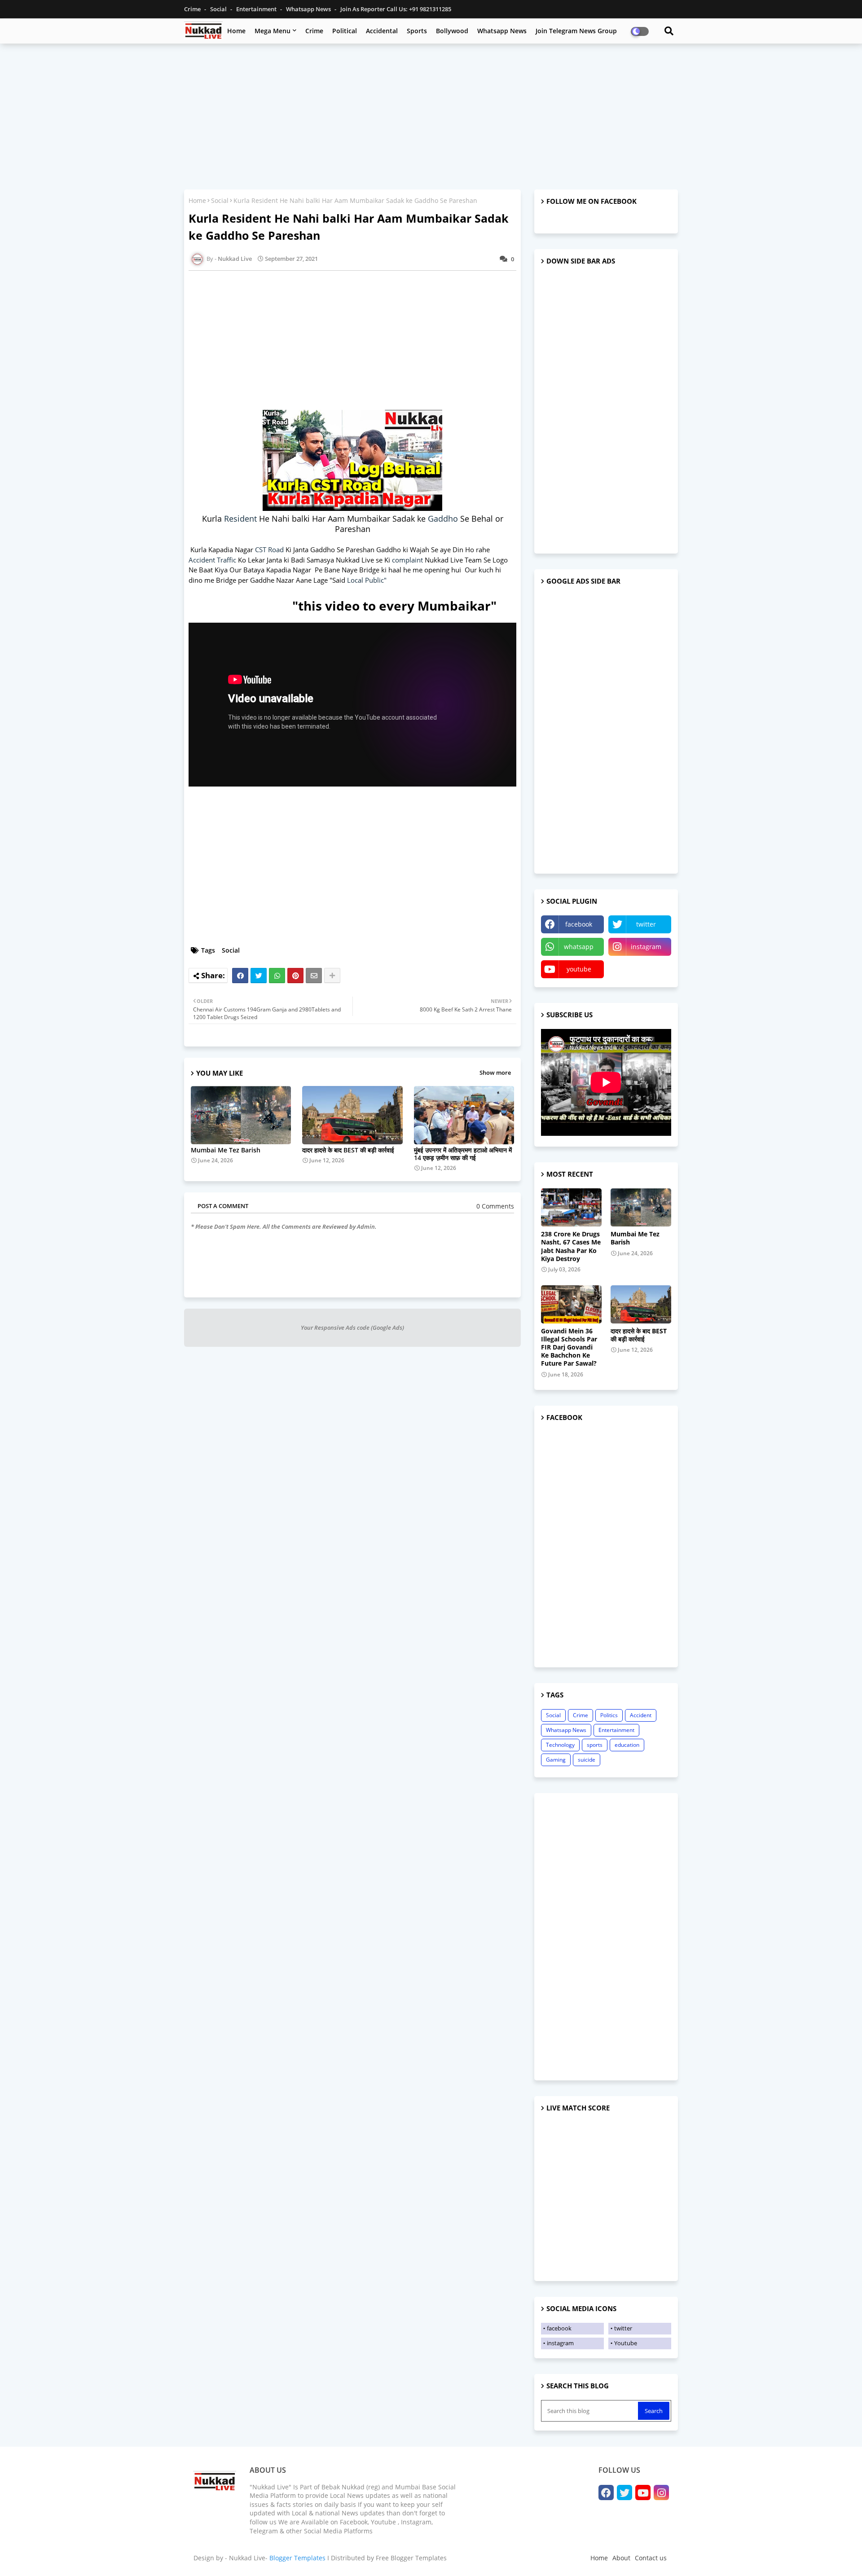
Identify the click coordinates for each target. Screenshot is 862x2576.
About (621, 2558)
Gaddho (444, 519)
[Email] (314, 976)
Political (345, 31)
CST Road (269, 549)
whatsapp (579, 947)
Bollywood (452, 31)
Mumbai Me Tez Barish (226, 1150)
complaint (408, 560)
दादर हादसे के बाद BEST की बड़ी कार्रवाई (348, 1150)
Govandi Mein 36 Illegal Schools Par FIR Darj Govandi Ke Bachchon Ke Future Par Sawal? (569, 1347)
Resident (242, 519)
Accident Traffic (212, 560)
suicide (587, 1760)
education (627, 1745)
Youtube (626, 2343)
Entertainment (257, 9)
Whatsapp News (309, 9)
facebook (579, 924)
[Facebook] (240, 976)
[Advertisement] (431, 115)
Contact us (651, 2558)
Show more (495, 1073)
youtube (579, 969)
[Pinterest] (295, 976)
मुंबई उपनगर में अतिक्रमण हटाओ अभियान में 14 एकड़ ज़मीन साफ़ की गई (463, 1154)
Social (219, 9)
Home (236, 31)
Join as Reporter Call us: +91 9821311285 (396, 9)
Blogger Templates (297, 2558)
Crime (193, 9)
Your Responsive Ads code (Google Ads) (352, 1328)
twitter (646, 924)
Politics (609, 1715)
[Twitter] (259, 976)
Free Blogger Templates (411, 2558)
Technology (560, 1745)
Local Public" (367, 580)
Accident (641, 1715)
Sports (417, 31)
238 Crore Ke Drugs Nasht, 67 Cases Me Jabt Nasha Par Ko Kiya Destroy (571, 1246)
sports (595, 1745)
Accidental (382, 31)
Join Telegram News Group (576, 31)
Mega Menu (273, 31)
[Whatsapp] (277, 976)
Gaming (556, 1760)
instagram (646, 947)
